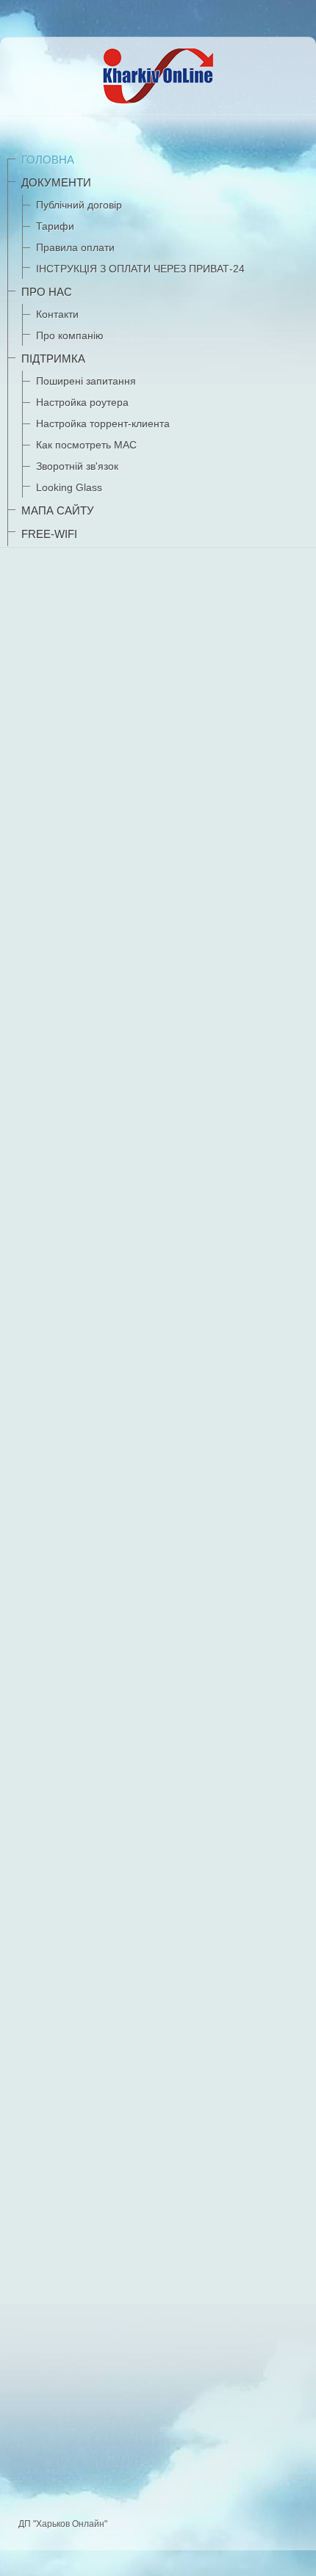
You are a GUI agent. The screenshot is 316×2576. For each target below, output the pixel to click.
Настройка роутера (82, 402)
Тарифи (55, 226)
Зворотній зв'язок (77, 466)
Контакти (57, 314)
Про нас (47, 292)
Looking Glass (69, 487)
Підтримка (53, 359)
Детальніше (57, 2350)
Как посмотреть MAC (86, 445)
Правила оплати (75, 247)
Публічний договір (79, 205)
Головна (48, 160)
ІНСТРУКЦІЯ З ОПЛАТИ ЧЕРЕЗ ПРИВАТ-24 (140, 269)
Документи (56, 182)
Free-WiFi (49, 534)
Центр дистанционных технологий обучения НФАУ (143, 2451)
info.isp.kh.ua (208, 936)
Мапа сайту (58, 510)
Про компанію (70, 335)
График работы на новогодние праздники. (117, 1116)
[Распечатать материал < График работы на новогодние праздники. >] (300, 1145)
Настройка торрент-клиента (103, 423)
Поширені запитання (86, 381)
